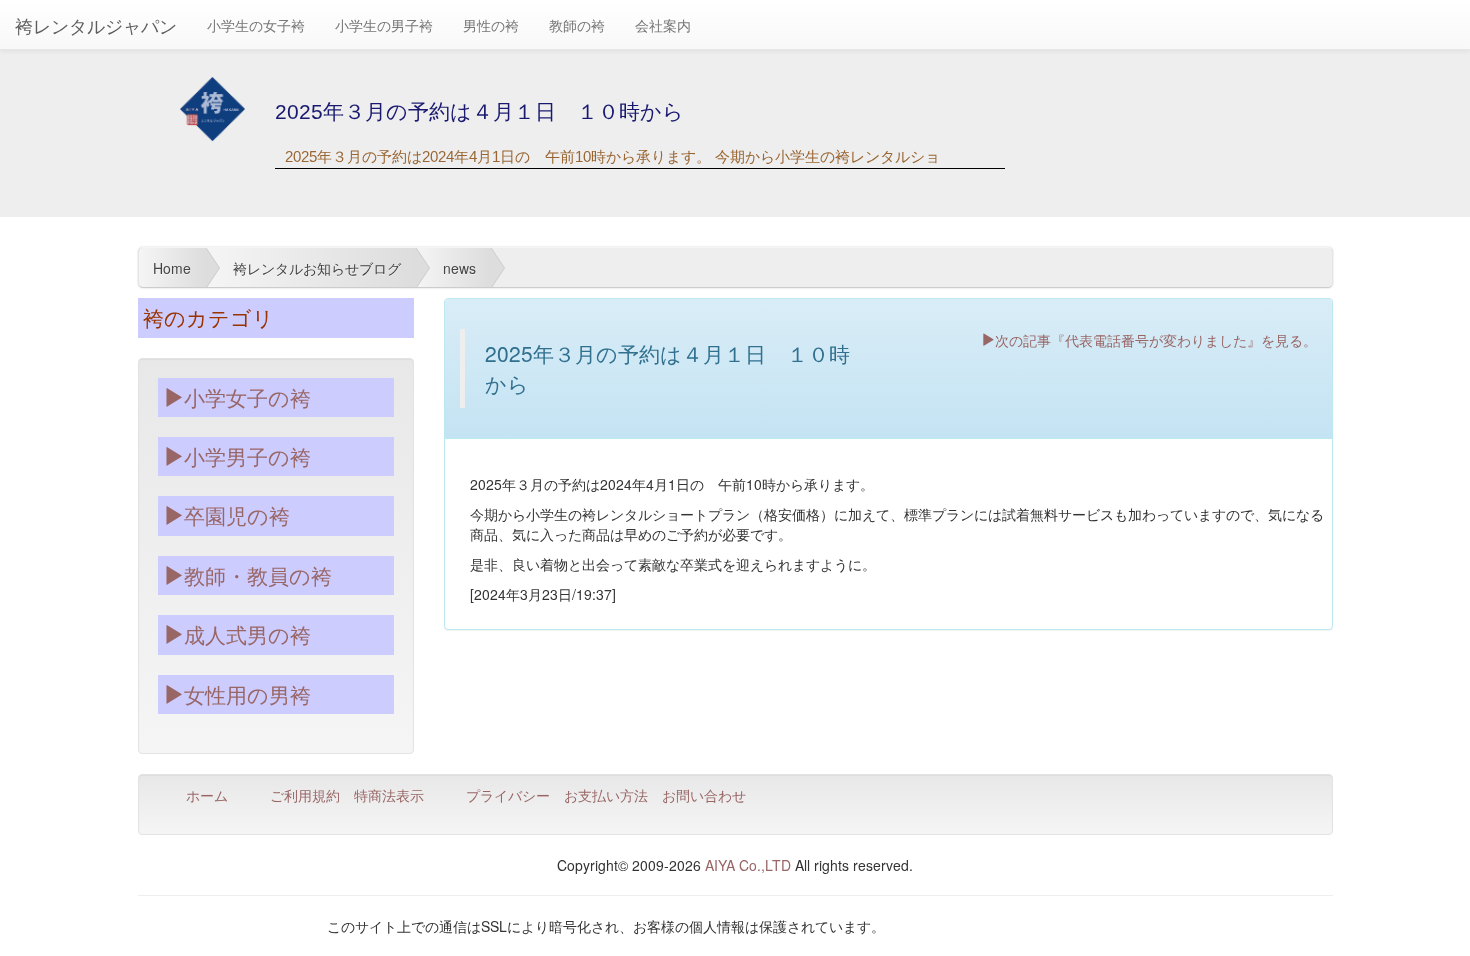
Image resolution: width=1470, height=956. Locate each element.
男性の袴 (491, 25)
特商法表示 (389, 795)
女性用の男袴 (247, 694)
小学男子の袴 (247, 456)
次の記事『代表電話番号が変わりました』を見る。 (1156, 339)
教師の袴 (577, 25)
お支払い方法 (606, 795)
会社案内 (663, 25)
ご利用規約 (305, 795)
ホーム (207, 795)
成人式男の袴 (247, 634)
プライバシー (508, 795)
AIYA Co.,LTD (748, 865)
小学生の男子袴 (384, 25)
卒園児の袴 (237, 515)
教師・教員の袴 (258, 575)
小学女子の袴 (247, 397)
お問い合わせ (704, 795)
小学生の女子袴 (256, 25)
